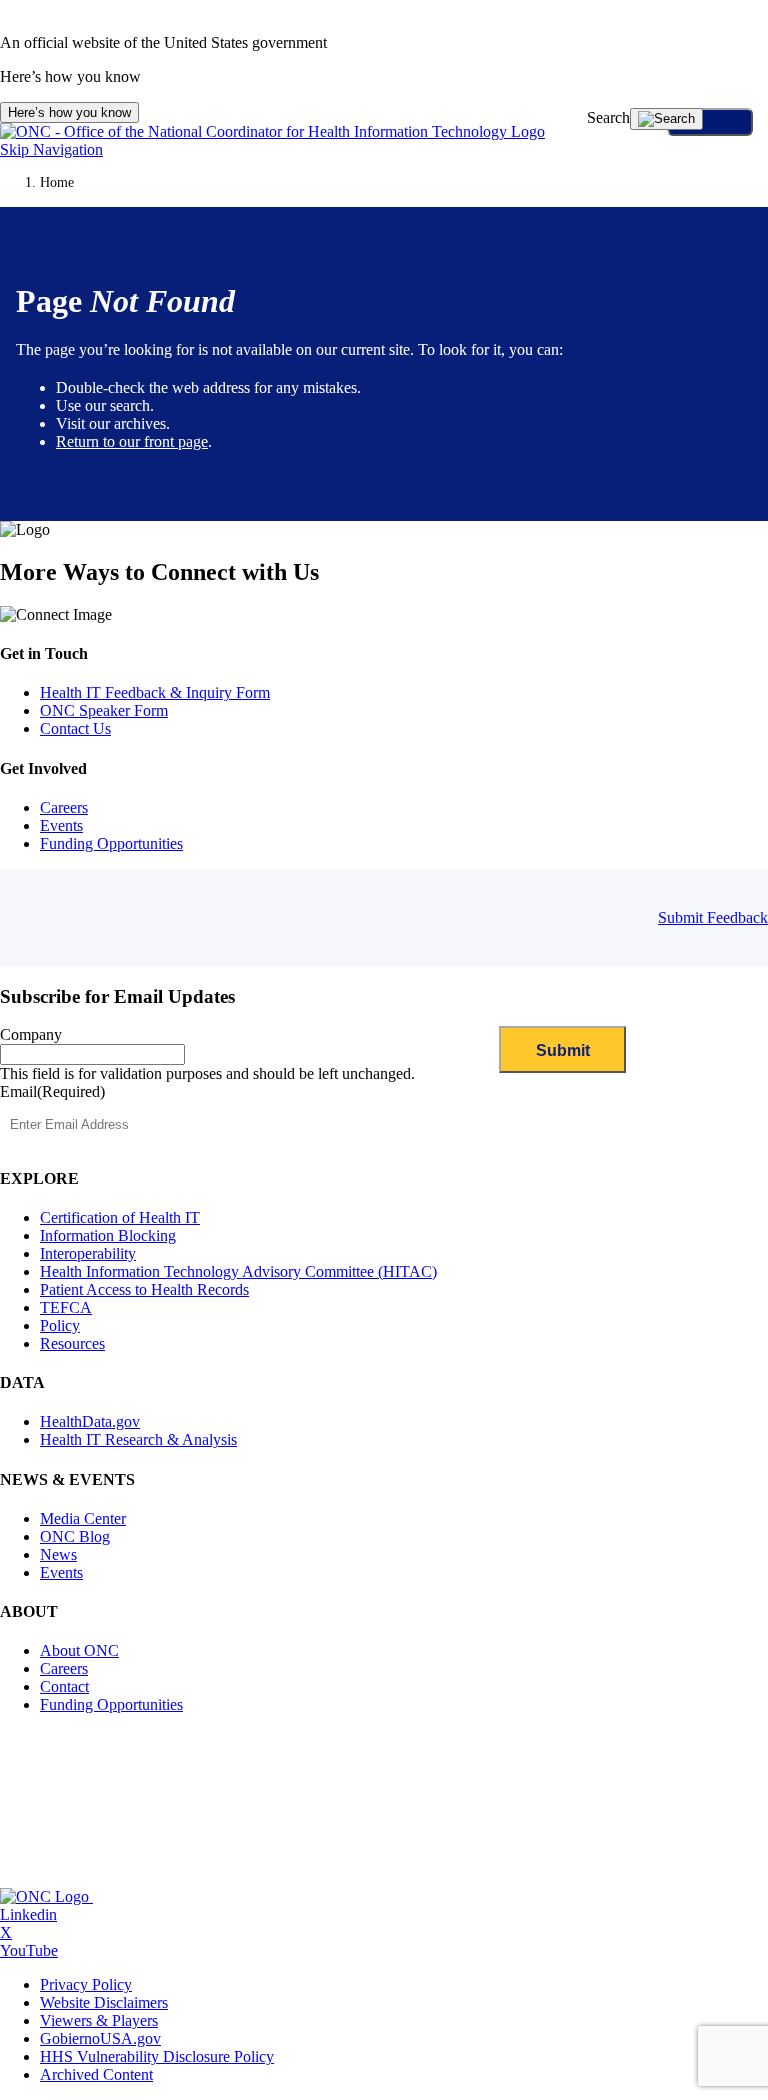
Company (31, 1034)
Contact (64, 1686)
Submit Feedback (713, 917)
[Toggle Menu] (710, 122)
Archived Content (96, 2074)
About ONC (79, 1650)
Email (52, 1091)
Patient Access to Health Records (144, 1289)
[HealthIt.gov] (272, 131)
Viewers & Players (99, 2020)
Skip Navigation (51, 149)
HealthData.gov (90, 1421)
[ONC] (46, 1896)
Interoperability (88, 1253)
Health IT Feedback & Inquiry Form (155, 692)
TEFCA (66, 1307)
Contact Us (75, 728)
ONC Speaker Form (104, 710)
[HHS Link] (178, 1896)
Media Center (83, 1518)
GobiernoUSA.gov (100, 2038)
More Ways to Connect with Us (159, 572)
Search (608, 117)
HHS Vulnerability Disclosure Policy (157, 2056)
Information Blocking (108, 1235)
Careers (64, 807)
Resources (72, 1343)
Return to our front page (132, 441)
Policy (60, 1325)
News (58, 1554)
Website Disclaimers (104, 2002)
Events (61, 825)
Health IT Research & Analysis (138, 1439)
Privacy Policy (86, 1984)
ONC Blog (75, 1536)
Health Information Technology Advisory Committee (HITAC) (238, 1271)
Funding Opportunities (111, 843)
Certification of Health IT (120, 1217)
